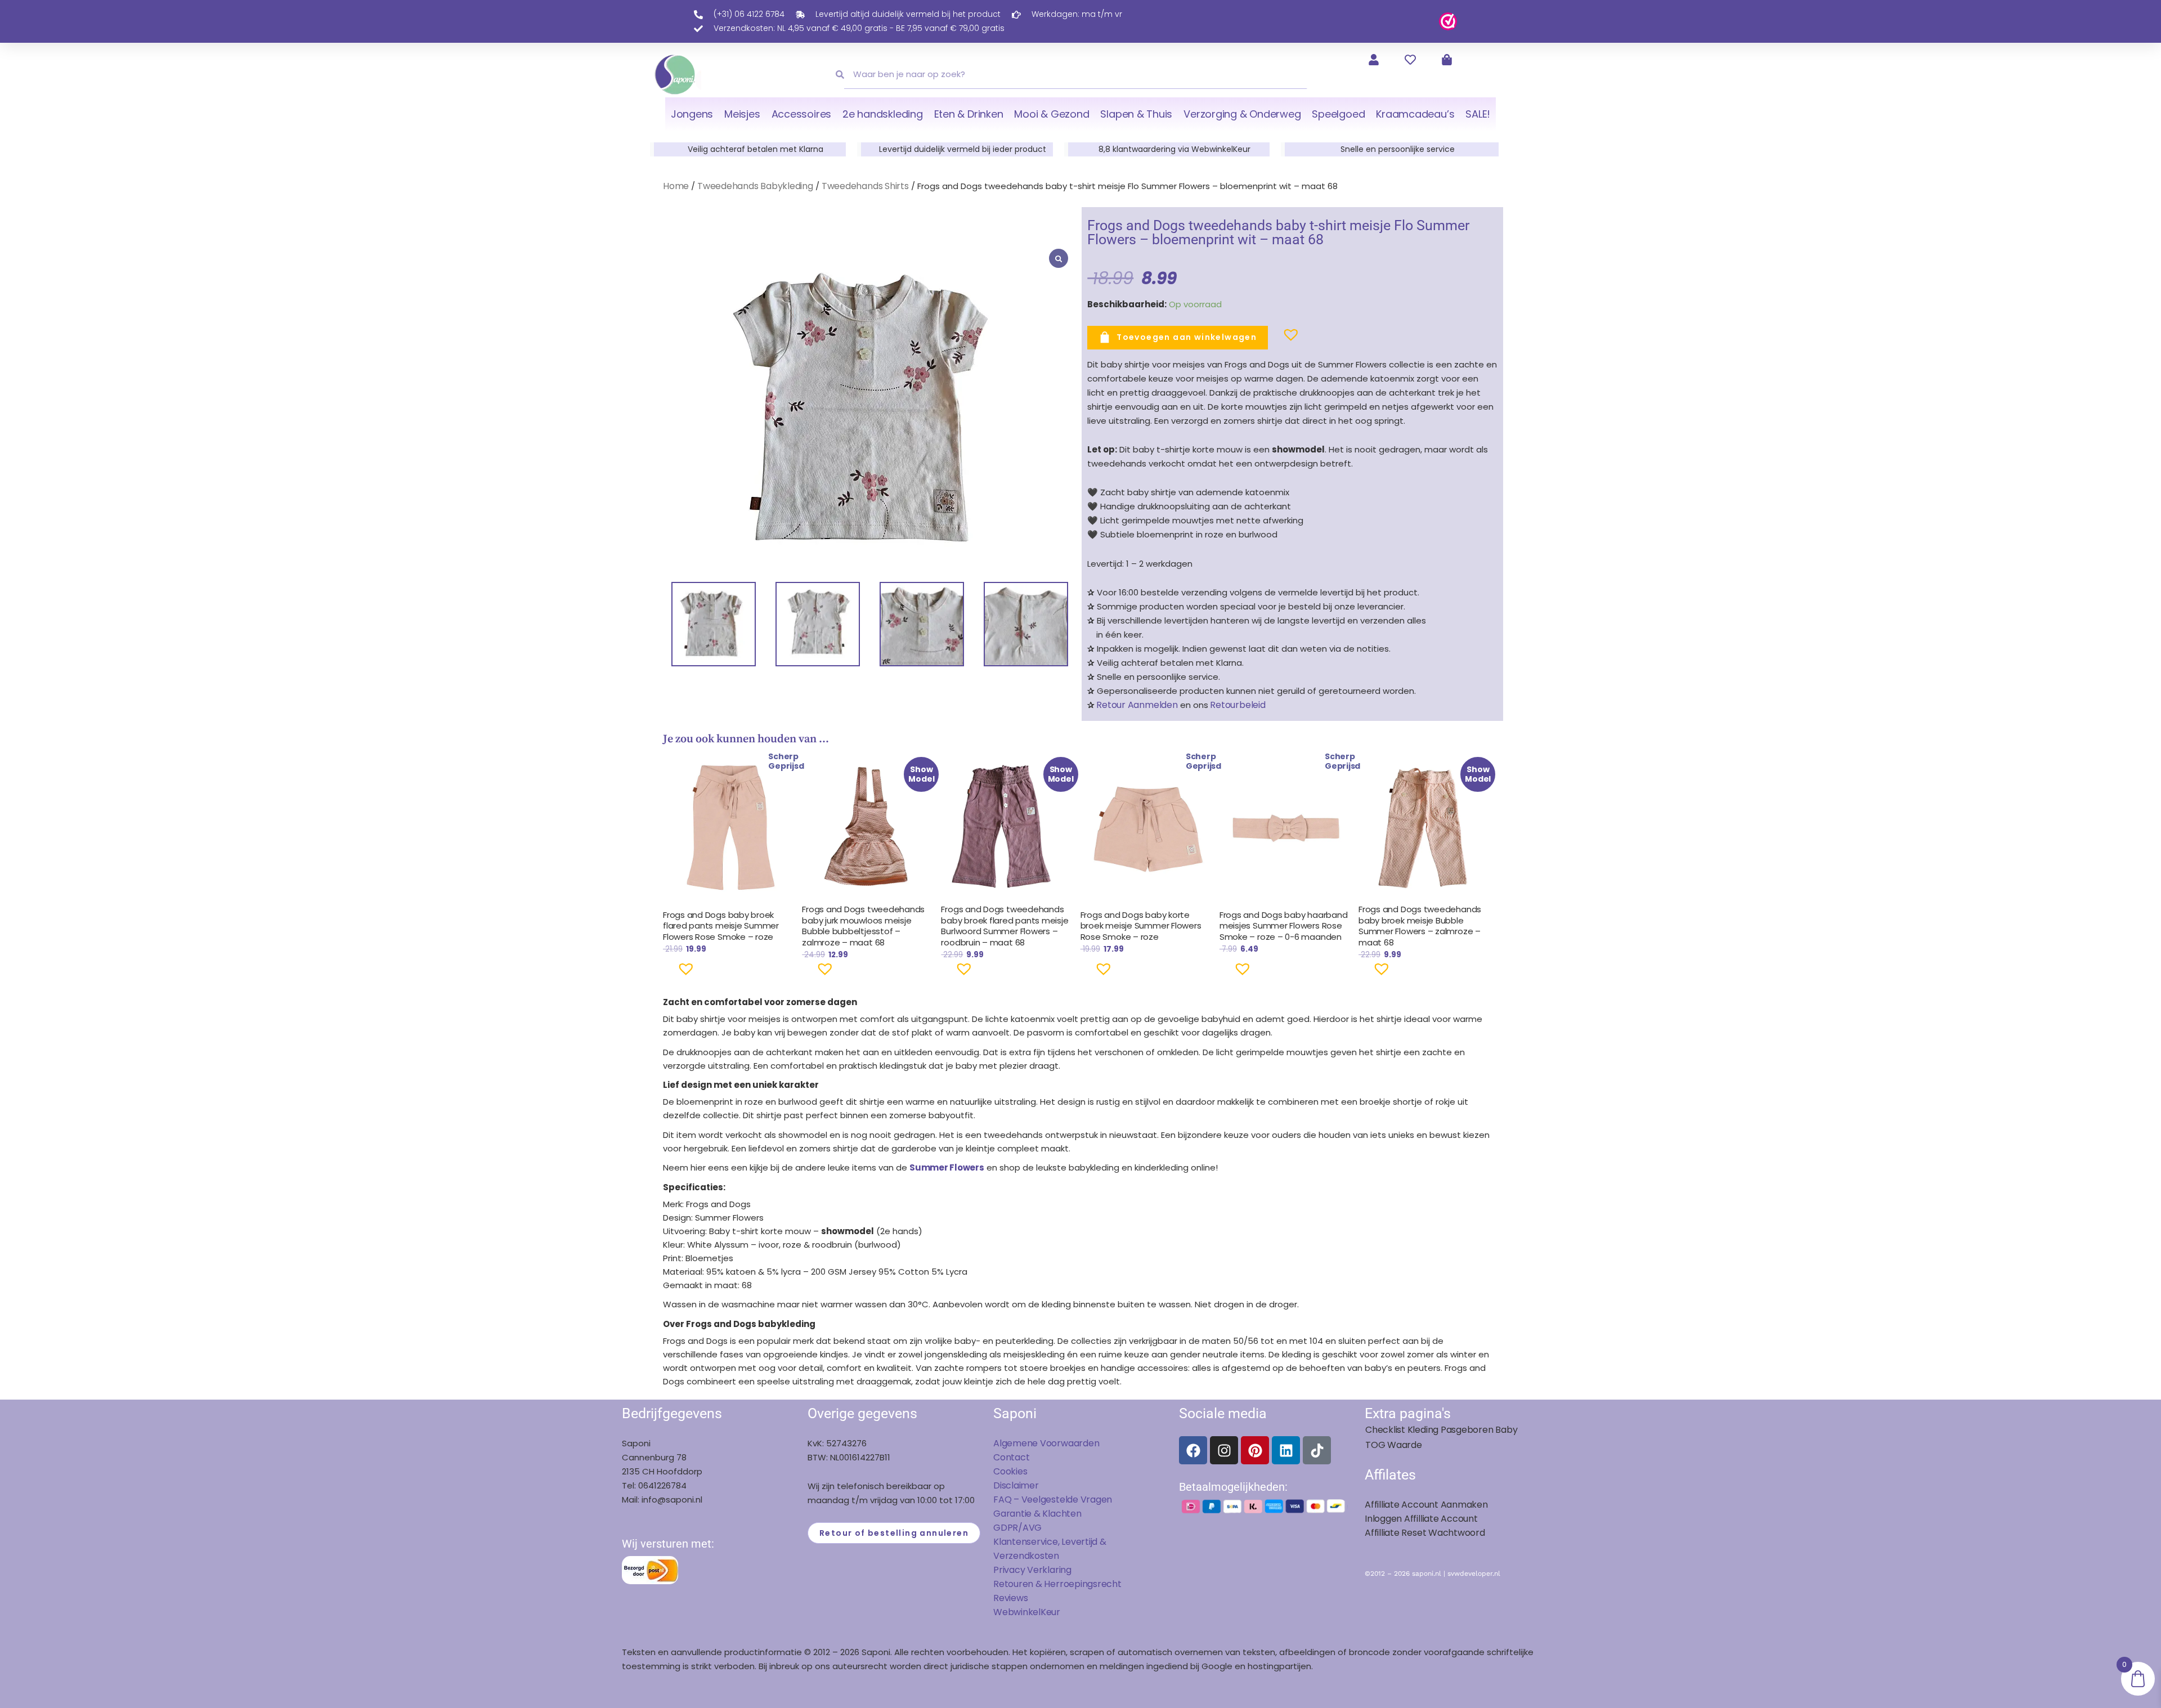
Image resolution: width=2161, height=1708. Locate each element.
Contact (1011, 1457)
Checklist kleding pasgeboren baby (1441, 1430)
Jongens (692, 114)
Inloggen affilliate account (1421, 1519)
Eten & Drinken (969, 114)
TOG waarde (1394, 1445)
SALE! (1478, 114)
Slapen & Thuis (1136, 114)
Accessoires (801, 114)
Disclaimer (1016, 1485)
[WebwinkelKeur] (1448, 21)
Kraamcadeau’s (1415, 114)
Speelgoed (1338, 114)
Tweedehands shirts (865, 186)
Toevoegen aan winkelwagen (1187, 337)
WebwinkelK (1020, 1612)
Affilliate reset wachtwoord (1425, 1533)
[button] (1273, 339)
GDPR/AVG (1017, 1528)
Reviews (1010, 1598)
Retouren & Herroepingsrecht (1057, 1584)
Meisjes (742, 114)
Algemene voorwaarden (1046, 1443)
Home (676, 186)
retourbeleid (1237, 705)
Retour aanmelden (1137, 705)
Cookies (1010, 1471)
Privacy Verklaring (1032, 1570)
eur (1053, 1612)
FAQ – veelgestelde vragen (1053, 1499)
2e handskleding (883, 114)
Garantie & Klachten (1037, 1514)
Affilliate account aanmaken (1426, 1505)
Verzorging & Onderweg (1242, 114)
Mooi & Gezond (1052, 114)
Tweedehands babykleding (755, 186)
